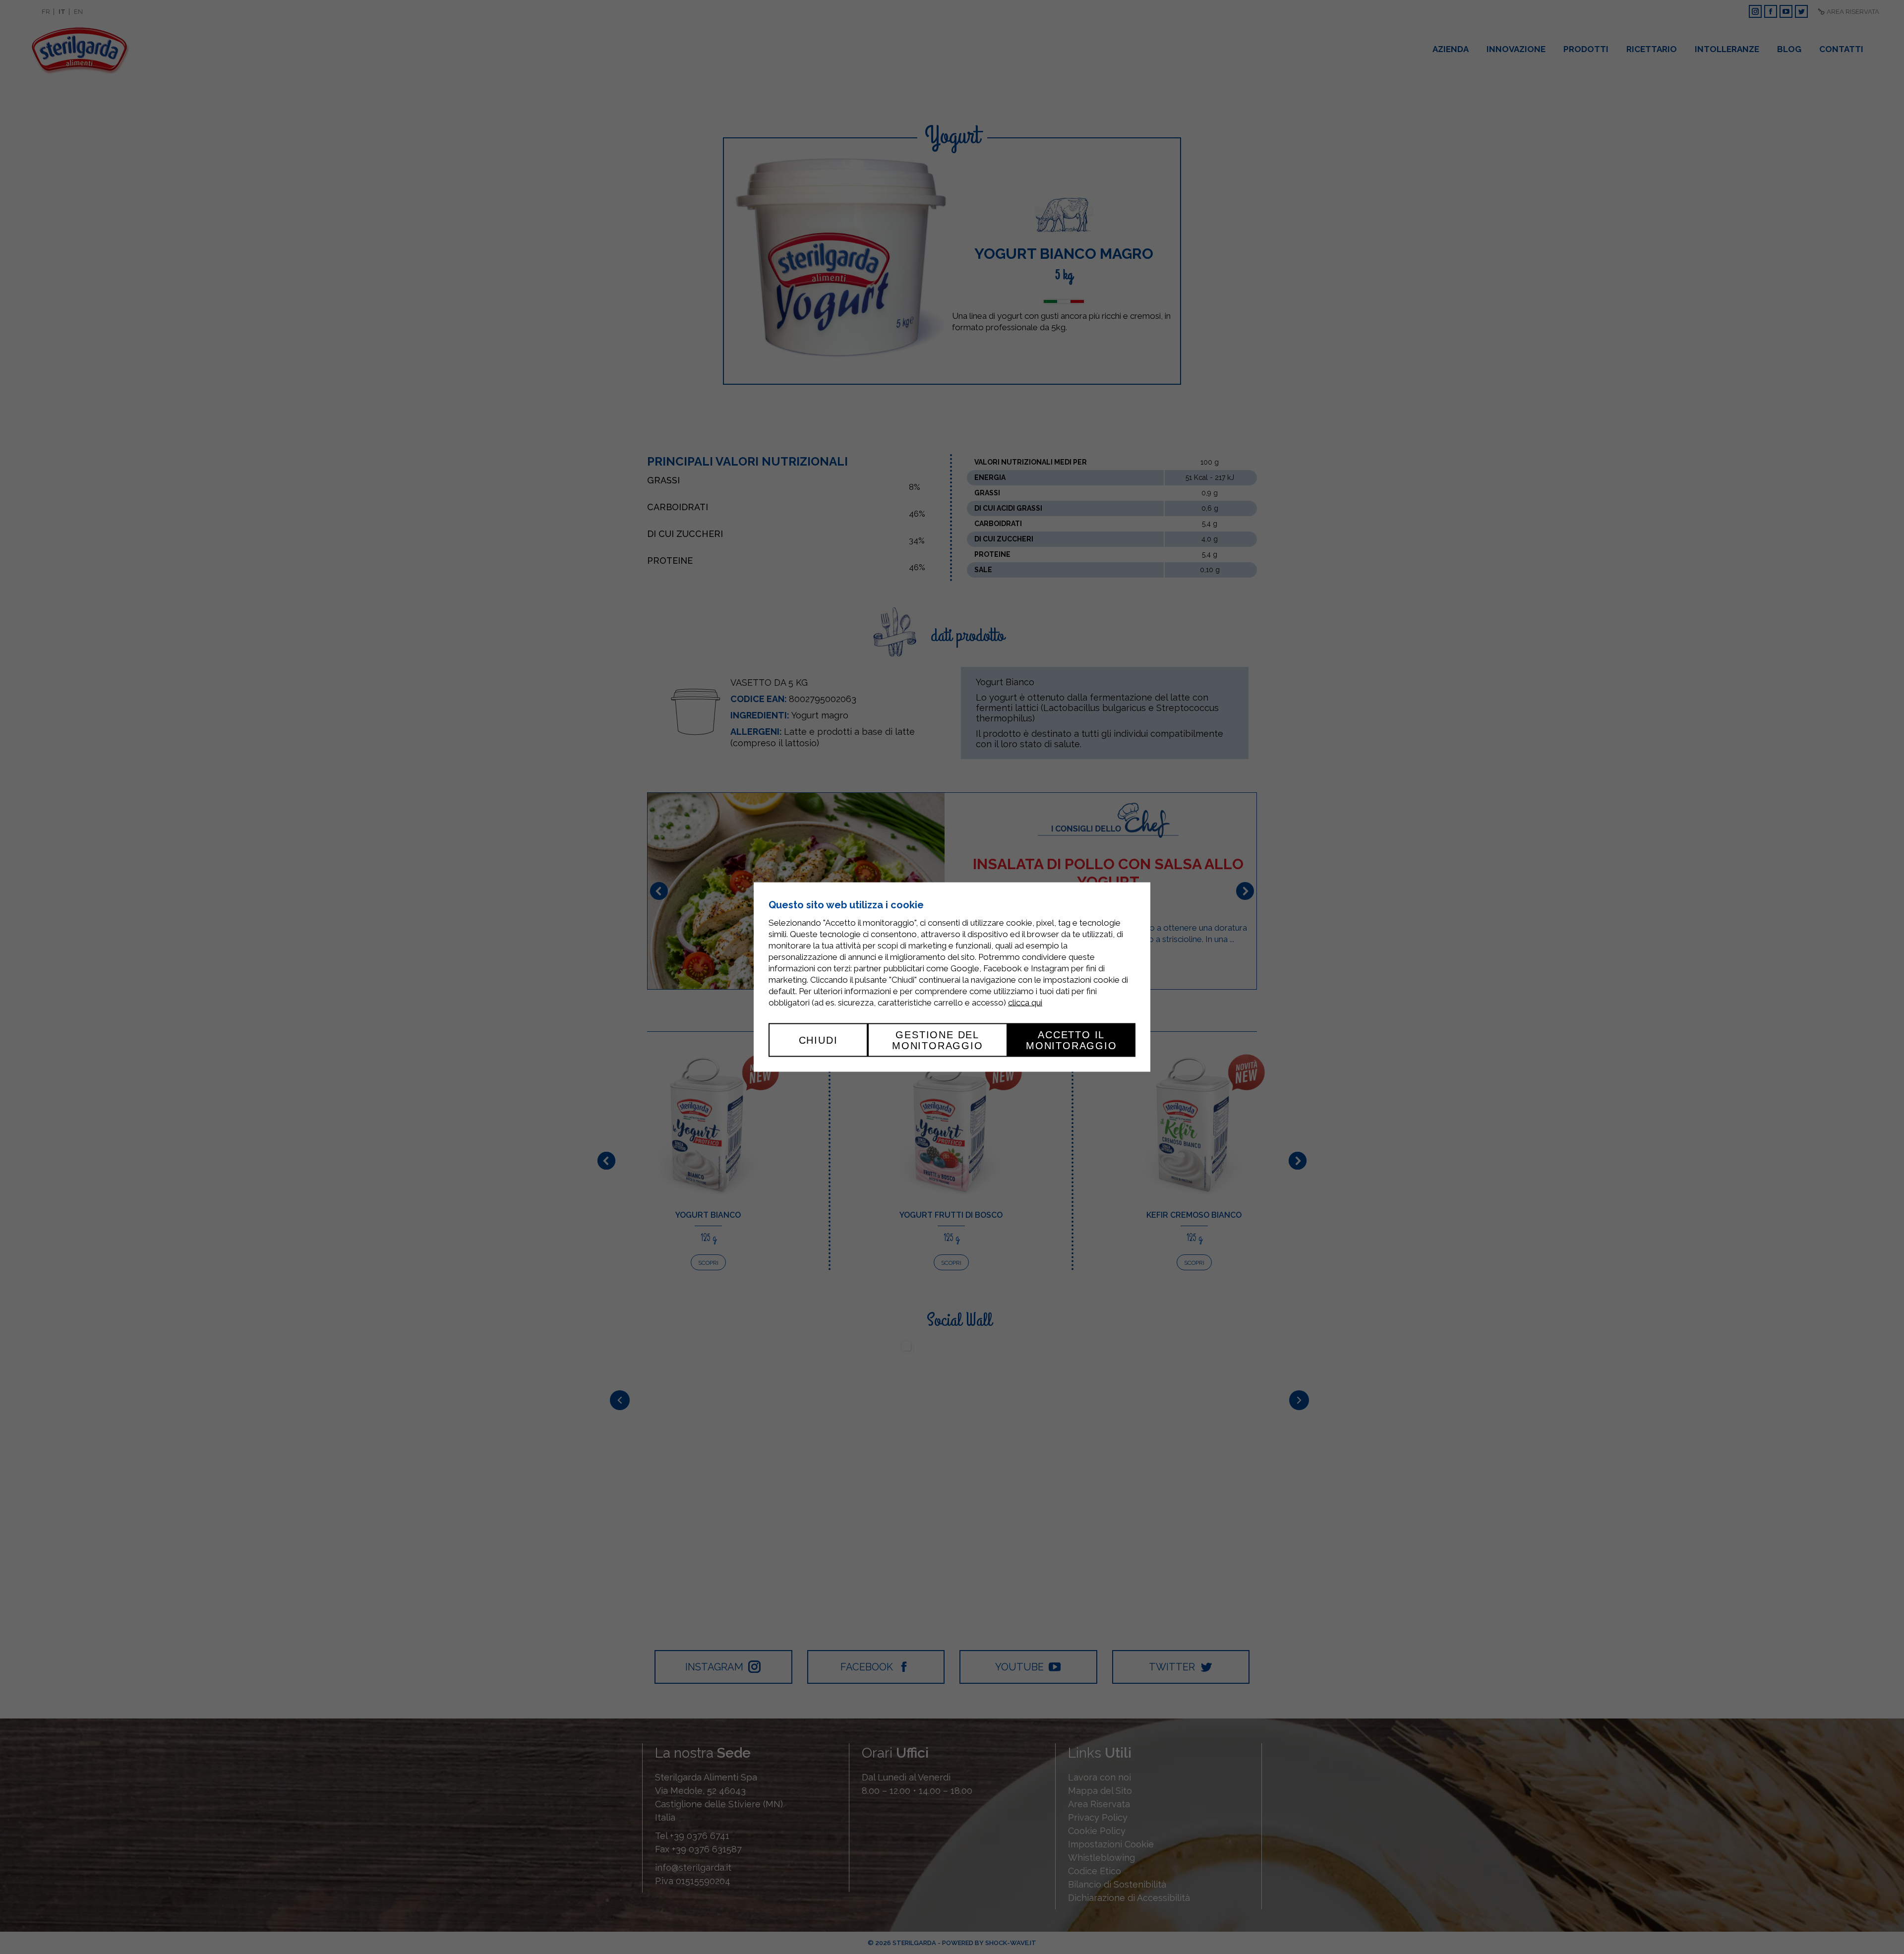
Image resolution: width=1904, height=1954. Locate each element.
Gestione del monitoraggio (938, 1040)
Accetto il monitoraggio (1071, 1040)
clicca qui (1025, 1002)
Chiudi (818, 1040)
